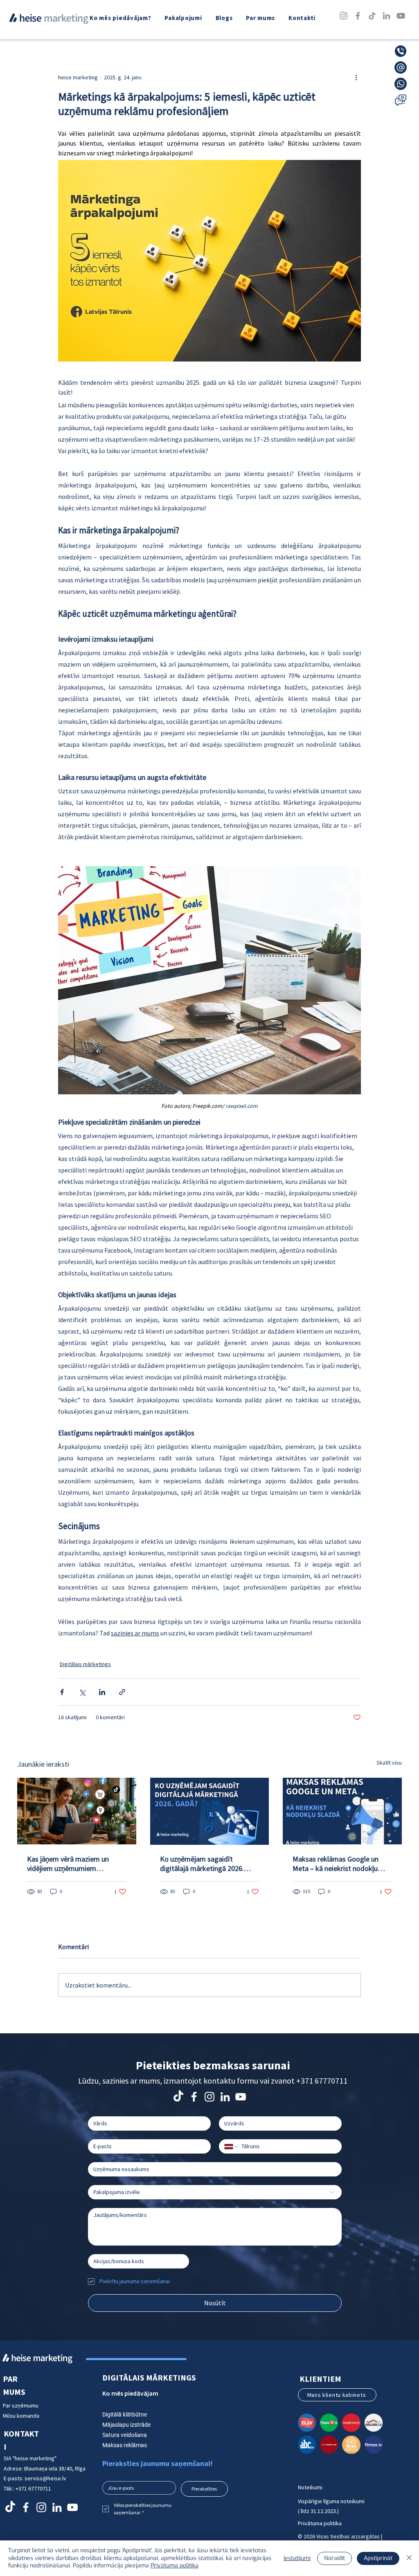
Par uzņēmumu (21, 2405)
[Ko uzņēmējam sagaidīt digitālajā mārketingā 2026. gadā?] (210, 1811)
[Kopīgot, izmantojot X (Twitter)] (82, 1692)
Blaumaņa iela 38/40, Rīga (55, 2468)
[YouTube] (401, 16)
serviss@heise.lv (45, 2478)
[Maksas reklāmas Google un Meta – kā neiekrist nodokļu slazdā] (342, 1811)
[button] (184, 18)
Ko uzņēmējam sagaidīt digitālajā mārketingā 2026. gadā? (202, 1864)
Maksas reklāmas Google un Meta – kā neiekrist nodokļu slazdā (336, 1864)
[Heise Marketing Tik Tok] (178, 2097)
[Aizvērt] (409, 2558)
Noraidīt (335, 2558)
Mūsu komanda (21, 2416)
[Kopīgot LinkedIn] (102, 1692)
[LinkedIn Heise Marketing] (225, 2097)
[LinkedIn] (386, 16)
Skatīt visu (389, 1763)
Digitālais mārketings (85, 1664)
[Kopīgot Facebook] (62, 1692)
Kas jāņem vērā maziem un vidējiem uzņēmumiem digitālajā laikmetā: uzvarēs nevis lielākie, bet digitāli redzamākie (69, 1864)
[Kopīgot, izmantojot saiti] (122, 1692)
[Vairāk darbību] (356, 77)
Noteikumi (310, 2487)
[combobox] (215, 2192)
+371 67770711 (322, 2081)
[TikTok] (372, 16)
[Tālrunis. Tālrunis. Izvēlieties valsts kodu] (232, 2147)
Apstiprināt (378, 2558)
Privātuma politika (320, 2523)
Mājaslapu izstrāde (126, 2425)
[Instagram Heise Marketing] (209, 2097)
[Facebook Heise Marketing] (194, 2097)
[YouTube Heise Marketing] (241, 2097)
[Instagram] (344, 16)
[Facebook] (358, 16)
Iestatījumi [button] (297, 2558)
